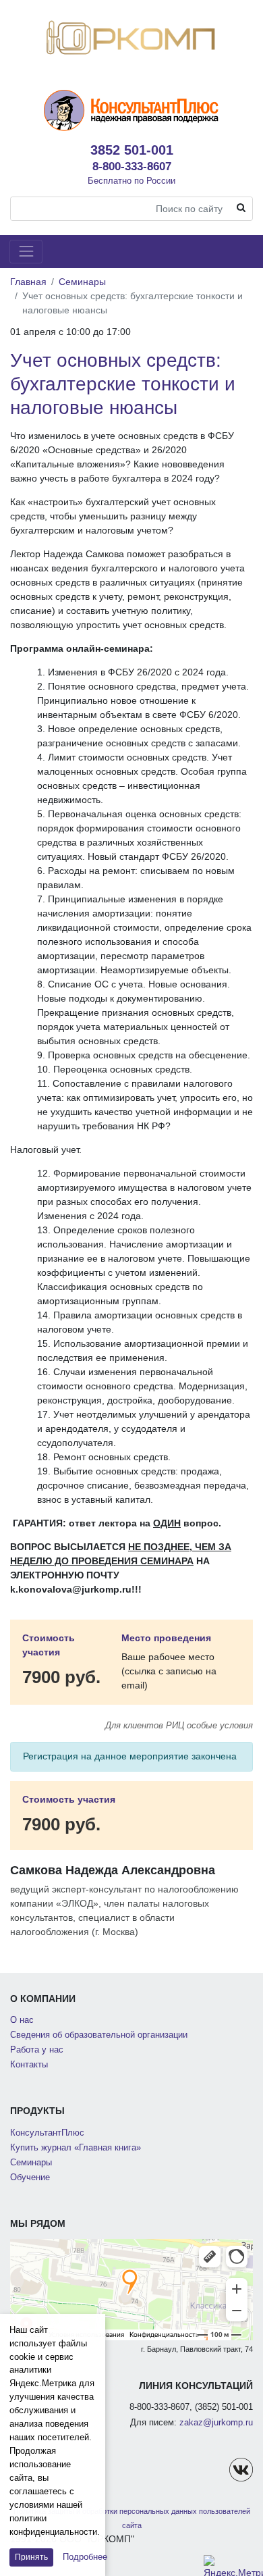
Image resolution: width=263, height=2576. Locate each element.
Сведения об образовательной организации (99, 2035)
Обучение (30, 2178)
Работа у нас (37, 2050)
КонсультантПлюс (47, 2133)
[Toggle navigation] (26, 252)
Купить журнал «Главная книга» (76, 2148)
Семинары (82, 282)
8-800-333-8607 (132, 166)
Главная (28, 282)
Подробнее (85, 2557)
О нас (22, 2020)
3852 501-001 (132, 150)
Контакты (29, 2065)
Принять (31, 2557)
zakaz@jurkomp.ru (216, 2423)
